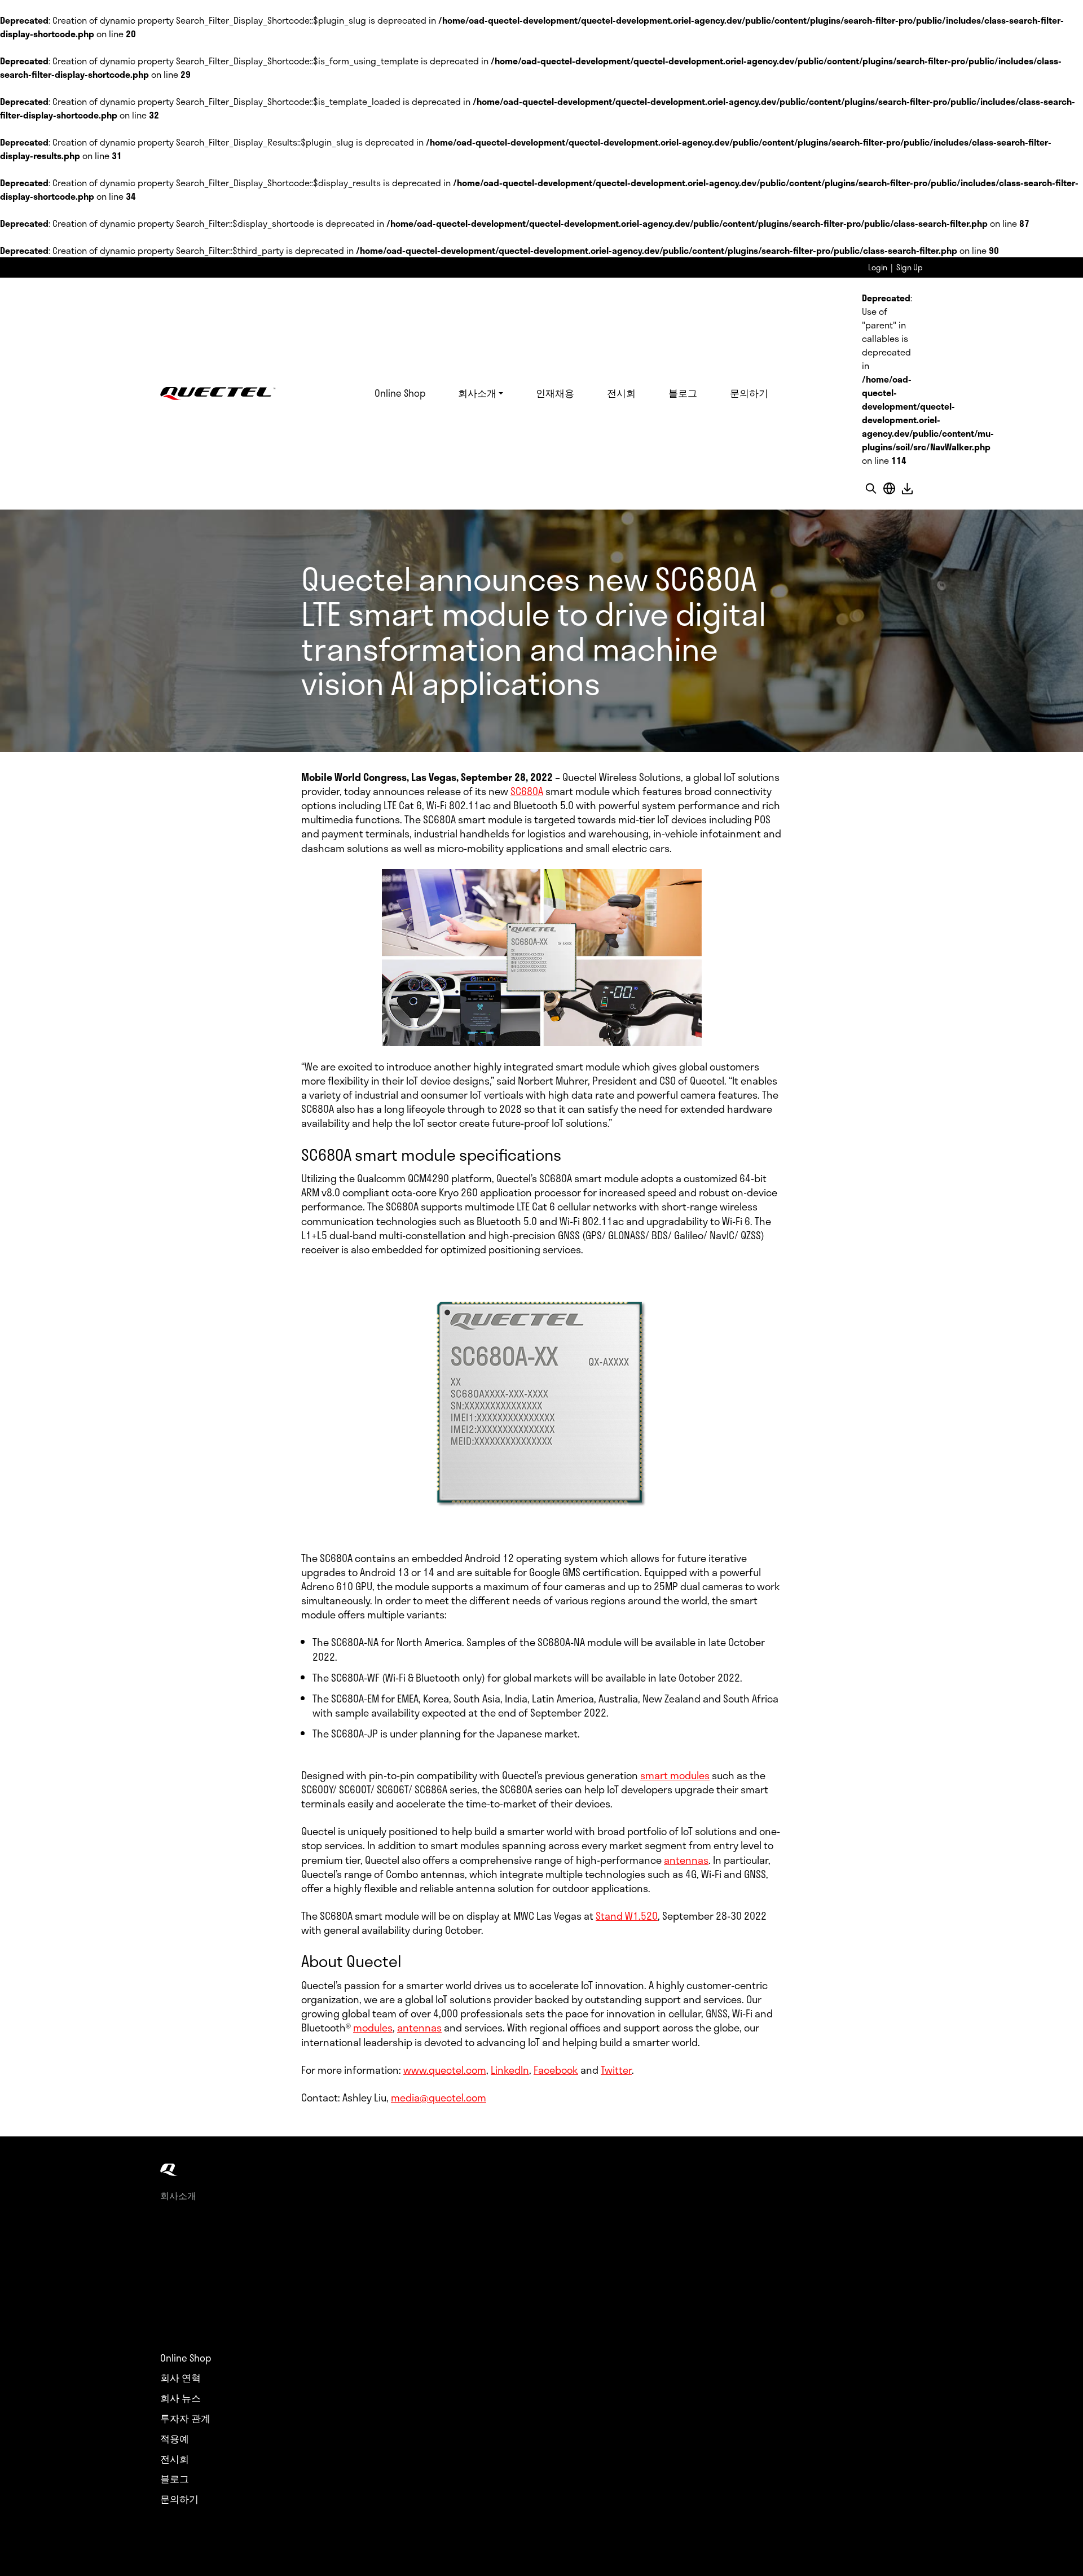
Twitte (615, 2070)
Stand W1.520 (627, 1916)
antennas (686, 1860)
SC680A (527, 791)
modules (373, 2028)
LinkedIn (510, 2070)
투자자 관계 (185, 2419)
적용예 (175, 2439)
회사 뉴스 (180, 2398)
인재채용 (555, 393)
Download (907, 488)
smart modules (675, 1775)
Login (878, 267)
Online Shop (400, 393)
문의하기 (749, 393)
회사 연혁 (180, 2378)
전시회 (621, 393)
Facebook (556, 2070)
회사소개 (477, 393)
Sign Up (910, 267)
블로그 (683, 393)
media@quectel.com (439, 2097)
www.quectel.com (445, 2070)
